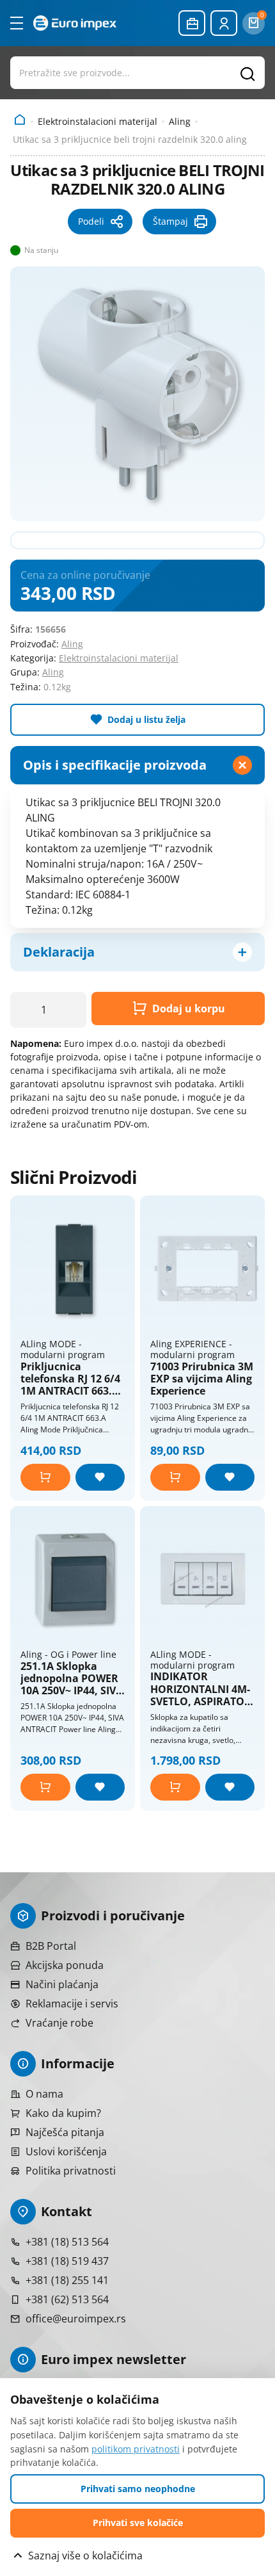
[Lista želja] (100, 1477)
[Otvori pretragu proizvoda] (137, 72)
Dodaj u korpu (189, 1009)
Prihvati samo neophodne (138, 2489)
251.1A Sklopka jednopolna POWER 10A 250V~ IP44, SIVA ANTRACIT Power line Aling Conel (72, 1679)
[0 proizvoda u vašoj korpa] (254, 23)
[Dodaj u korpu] (45, 1477)
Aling (180, 121)
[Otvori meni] (17, 23)
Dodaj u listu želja (146, 719)
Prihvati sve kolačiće (138, 2523)
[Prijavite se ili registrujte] (224, 23)
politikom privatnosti (136, 2449)
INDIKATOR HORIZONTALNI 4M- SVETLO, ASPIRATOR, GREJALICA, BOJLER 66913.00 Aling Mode (202, 1689)
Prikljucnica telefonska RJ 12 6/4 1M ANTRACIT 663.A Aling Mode (70, 1379)
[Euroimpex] (75, 23)
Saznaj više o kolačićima (85, 2556)
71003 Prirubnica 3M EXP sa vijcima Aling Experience (202, 1379)
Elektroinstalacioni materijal (98, 121)
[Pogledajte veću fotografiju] (137, 394)
